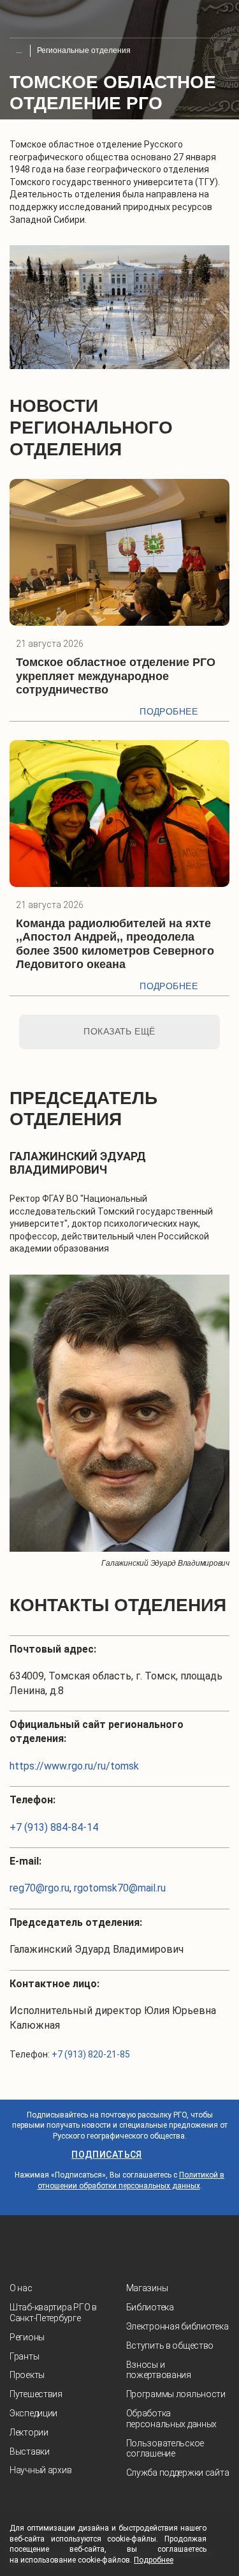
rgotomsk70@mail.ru (120, 1888)
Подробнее (169, 711)
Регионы (27, 2337)
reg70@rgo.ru (40, 1888)
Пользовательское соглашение (165, 2449)
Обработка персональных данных (172, 2419)
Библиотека (150, 2307)
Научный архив (40, 2470)
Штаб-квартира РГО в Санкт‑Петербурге (53, 2313)
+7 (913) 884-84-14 (54, 1827)
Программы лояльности (176, 2394)
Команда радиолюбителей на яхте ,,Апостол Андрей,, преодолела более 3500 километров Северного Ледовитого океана (115, 944)
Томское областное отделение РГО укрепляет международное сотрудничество (116, 676)
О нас (21, 2288)
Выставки (30, 2451)
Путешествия (36, 2394)
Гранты (24, 2356)
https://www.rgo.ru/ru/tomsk (74, 1766)
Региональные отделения (84, 50)
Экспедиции (33, 2413)
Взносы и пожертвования (159, 2370)
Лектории (29, 2432)
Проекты (27, 2375)
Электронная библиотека (177, 2326)
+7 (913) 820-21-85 (91, 2054)
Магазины (147, 2288)
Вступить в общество (170, 2345)
